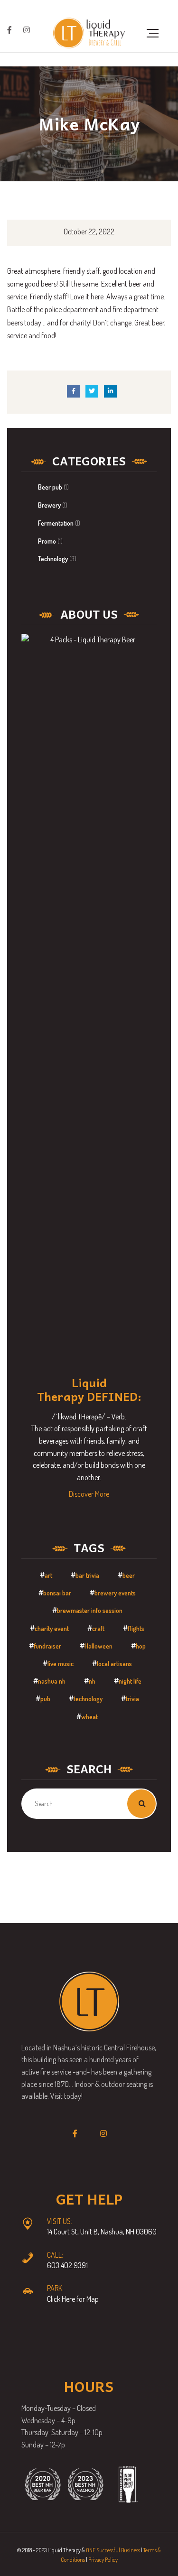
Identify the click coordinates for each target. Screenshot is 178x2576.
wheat (89, 1717)
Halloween (98, 1646)
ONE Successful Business (113, 2550)
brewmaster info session (90, 1610)
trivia (132, 1699)
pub (45, 1699)
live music (61, 1663)
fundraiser (47, 1646)
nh (92, 1681)
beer (129, 1575)
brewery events (115, 1593)
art (48, 1575)
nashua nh (52, 1681)
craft (98, 1628)
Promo (47, 541)
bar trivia (87, 1575)
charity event (52, 1628)
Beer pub (50, 487)
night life (130, 1681)
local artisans (114, 1663)
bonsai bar (57, 1593)
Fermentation (56, 523)
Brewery (49, 505)
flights (136, 1628)
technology (88, 1699)
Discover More (89, 1494)
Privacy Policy (103, 2560)
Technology (53, 559)
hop (141, 1646)
